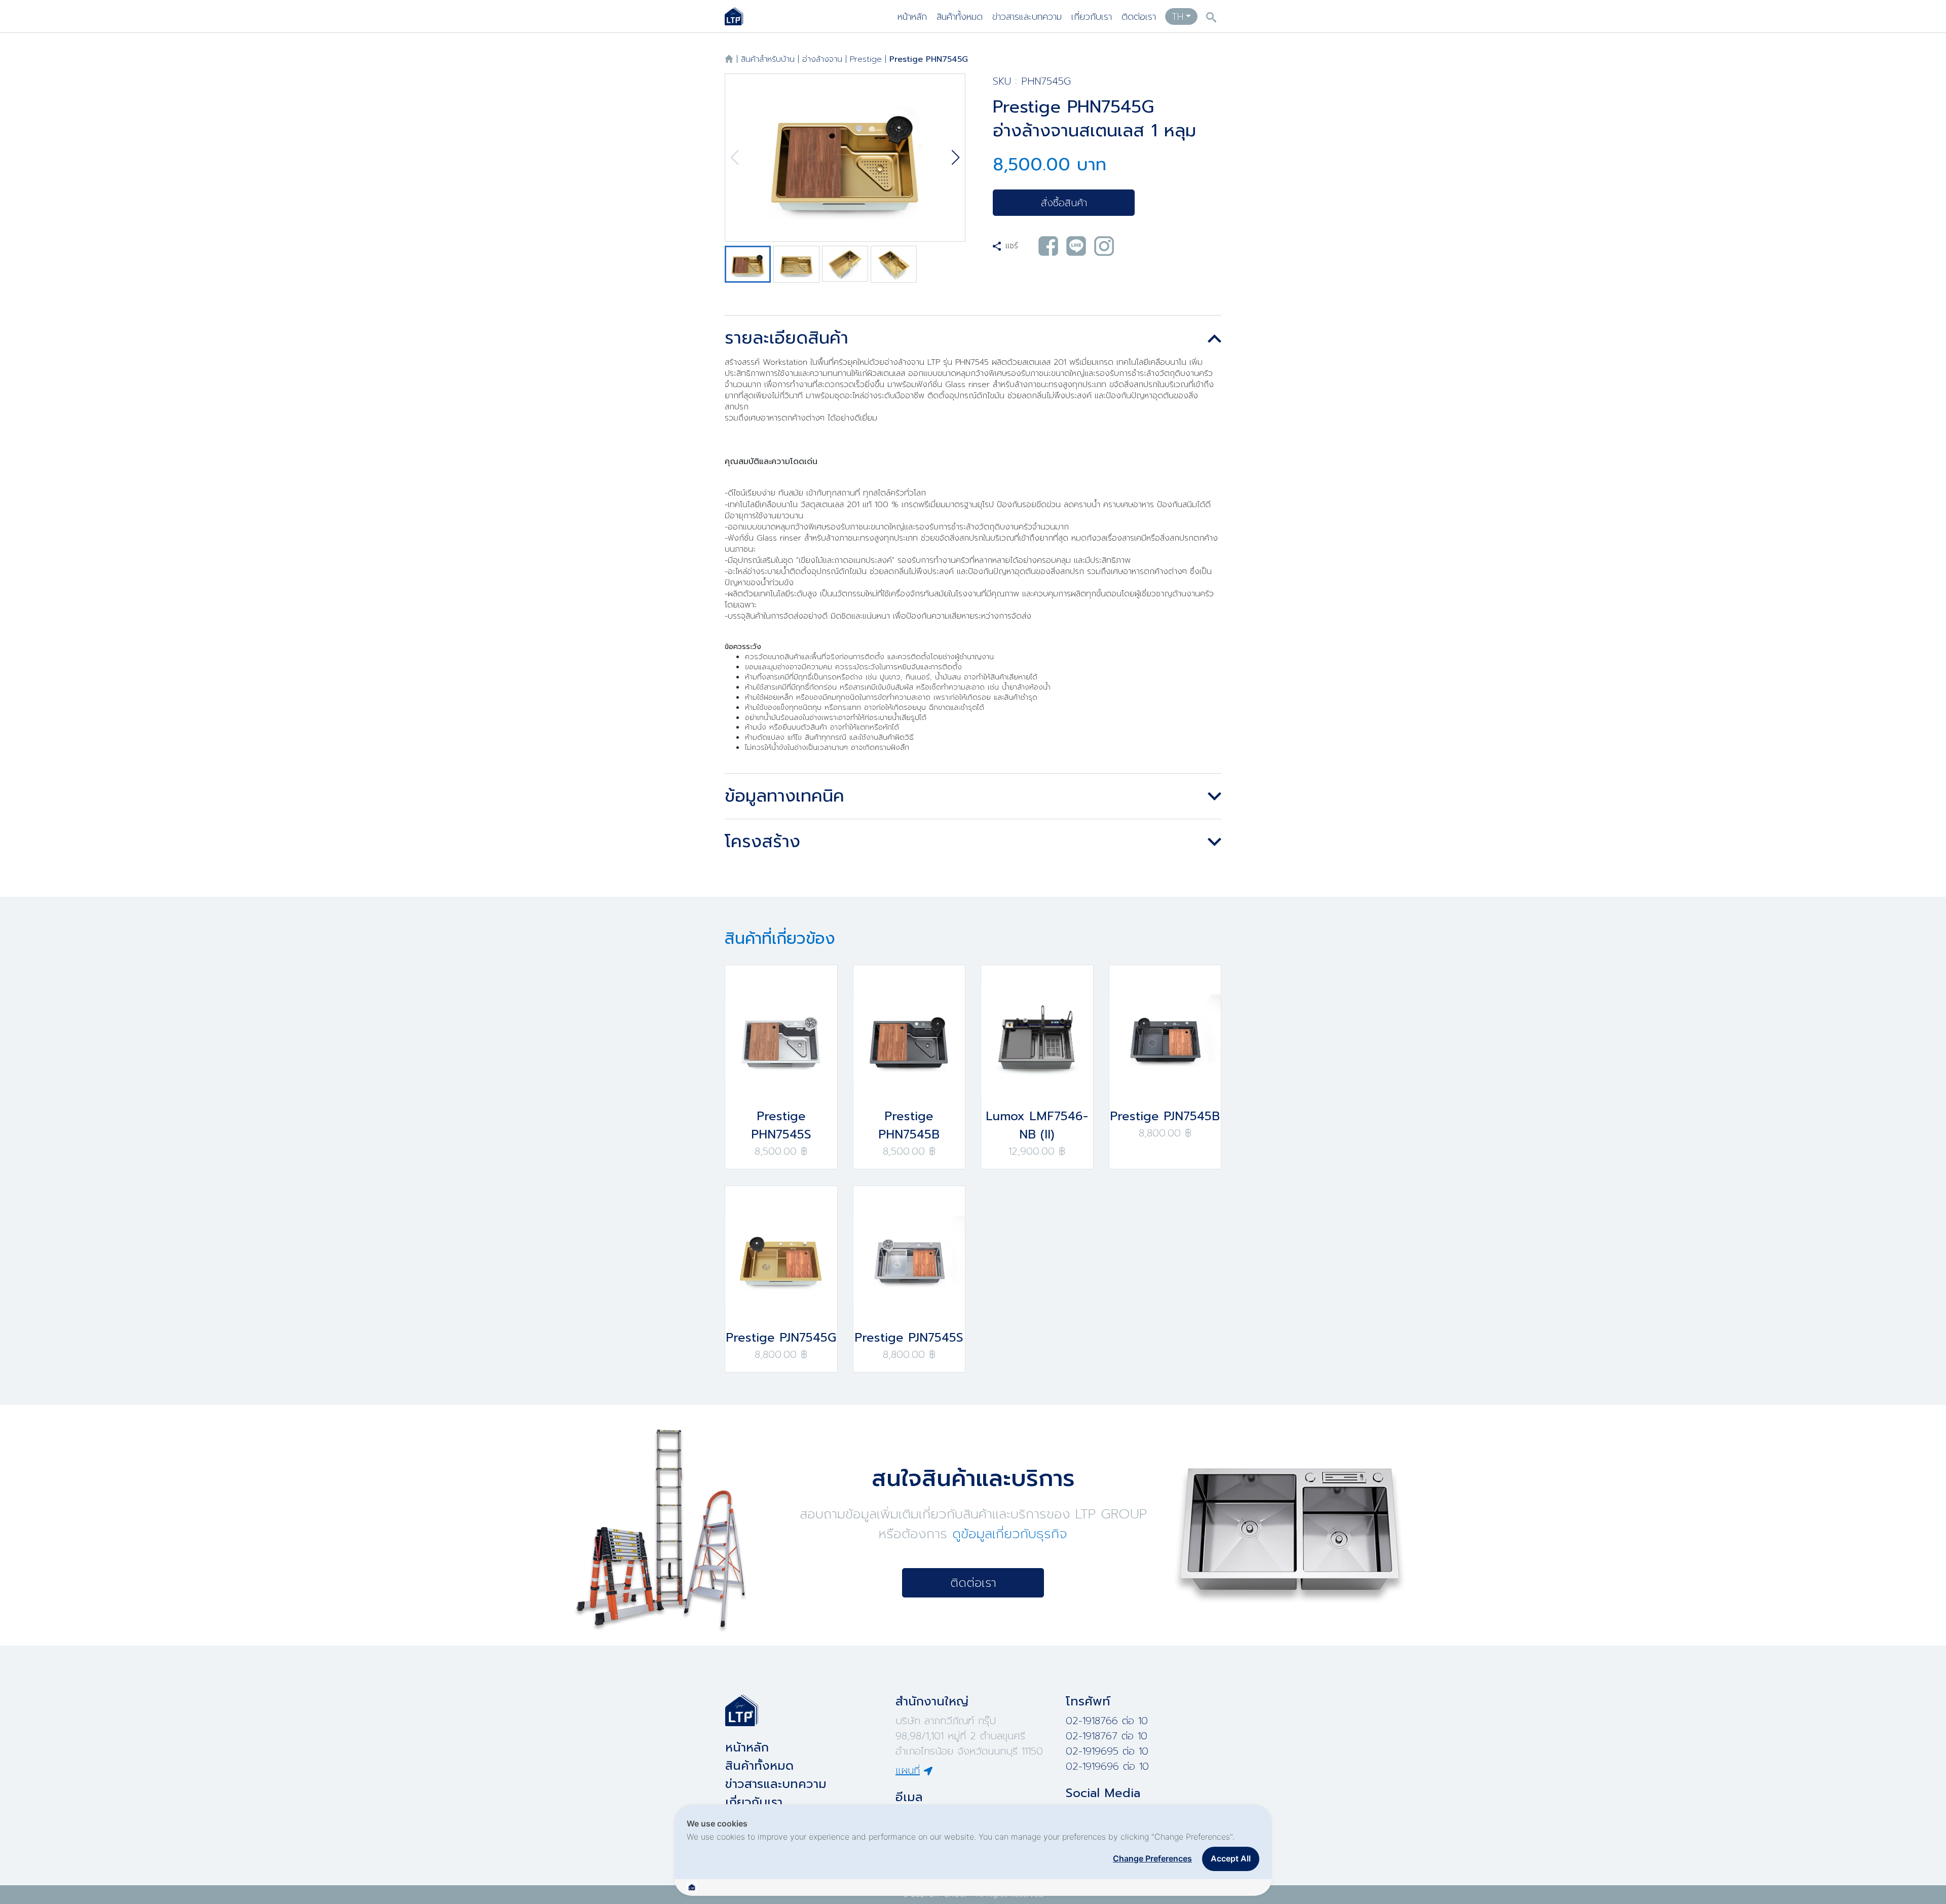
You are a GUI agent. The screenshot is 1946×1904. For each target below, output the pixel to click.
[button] (956, 158)
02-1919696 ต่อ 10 (1107, 1766)
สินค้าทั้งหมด (960, 17)
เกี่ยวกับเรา (1092, 17)
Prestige (866, 59)
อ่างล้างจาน (822, 59)
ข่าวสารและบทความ (1027, 17)
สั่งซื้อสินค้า (1064, 203)
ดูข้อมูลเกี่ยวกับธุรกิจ (1010, 1534)
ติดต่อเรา (1139, 17)
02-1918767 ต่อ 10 (1107, 1736)
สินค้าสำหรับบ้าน (768, 59)
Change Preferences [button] (1152, 1858)
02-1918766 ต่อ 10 (1107, 1721)
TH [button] (1177, 17)
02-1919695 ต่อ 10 (1107, 1751)
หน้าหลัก (912, 17)
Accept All (1231, 1858)
